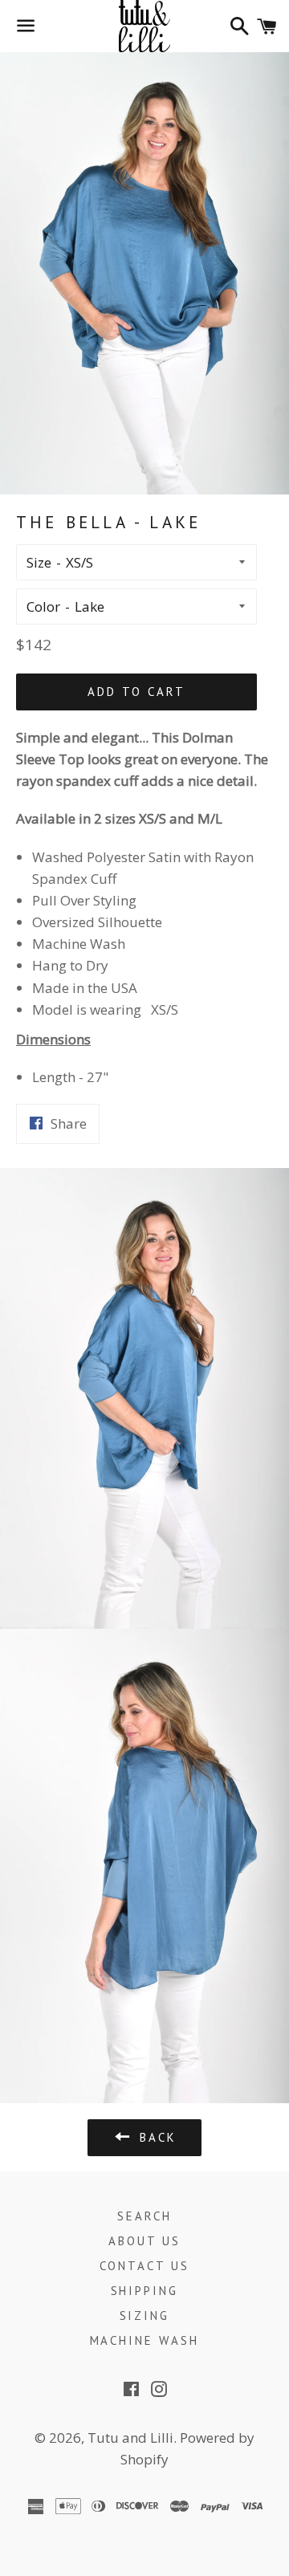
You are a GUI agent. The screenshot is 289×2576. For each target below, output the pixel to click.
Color (43, 606)
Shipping (145, 2291)
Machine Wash (145, 2340)
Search (144, 2216)
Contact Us (145, 2266)
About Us (144, 2241)
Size (39, 562)
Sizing (145, 2316)
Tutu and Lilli (130, 2438)
